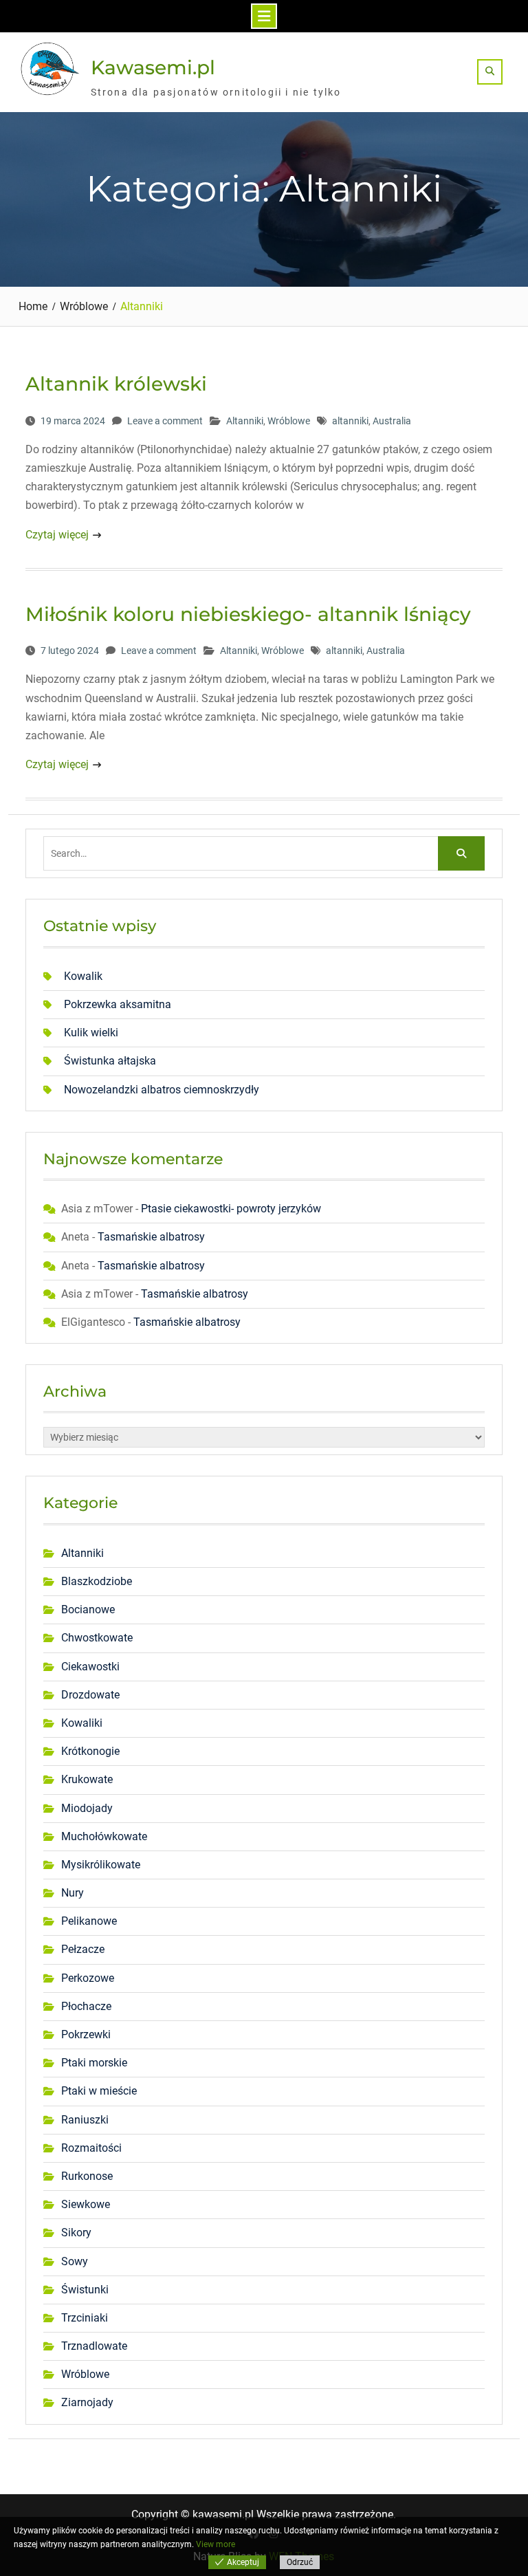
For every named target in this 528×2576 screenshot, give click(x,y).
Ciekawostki (90, 1667)
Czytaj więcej (57, 535)
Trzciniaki (85, 2318)
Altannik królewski (116, 384)
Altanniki (245, 421)
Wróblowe (289, 421)
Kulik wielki (91, 1033)
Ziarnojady (87, 2402)
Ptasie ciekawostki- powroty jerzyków (231, 1209)
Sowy (75, 2261)
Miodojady (87, 1808)
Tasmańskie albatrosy (151, 1237)
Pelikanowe (89, 1921)
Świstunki (85, 2290)
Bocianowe (88, 1609)
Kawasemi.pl (153, 67)
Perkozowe (88, 1978)
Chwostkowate (97, 1638)
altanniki (350, 421)
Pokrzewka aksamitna (118, 1004)
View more (216, 2544)
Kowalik (83, 976)
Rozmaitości (91, 2148)
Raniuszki (85, 2120)
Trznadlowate (94, 2346)
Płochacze (86, 2006)
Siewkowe (86, 2204)
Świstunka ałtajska (110, 1061)
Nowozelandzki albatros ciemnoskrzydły (162, 1090)
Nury (73, 1893)
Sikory (76, 2233)
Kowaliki (82, 1723)
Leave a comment (165, 421)
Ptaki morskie (94, 2063)
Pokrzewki (86, 2034)
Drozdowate (90, 1695)
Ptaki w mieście (99, 2091)
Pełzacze (83, 1949)
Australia (392, 421)
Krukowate (87, 1779)
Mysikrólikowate (101, 1865)
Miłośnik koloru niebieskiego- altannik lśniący (248, 614)
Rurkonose (87, 2176)
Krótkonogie (90, 1751)
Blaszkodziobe (97, 1581)
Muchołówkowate (104, 1836)
